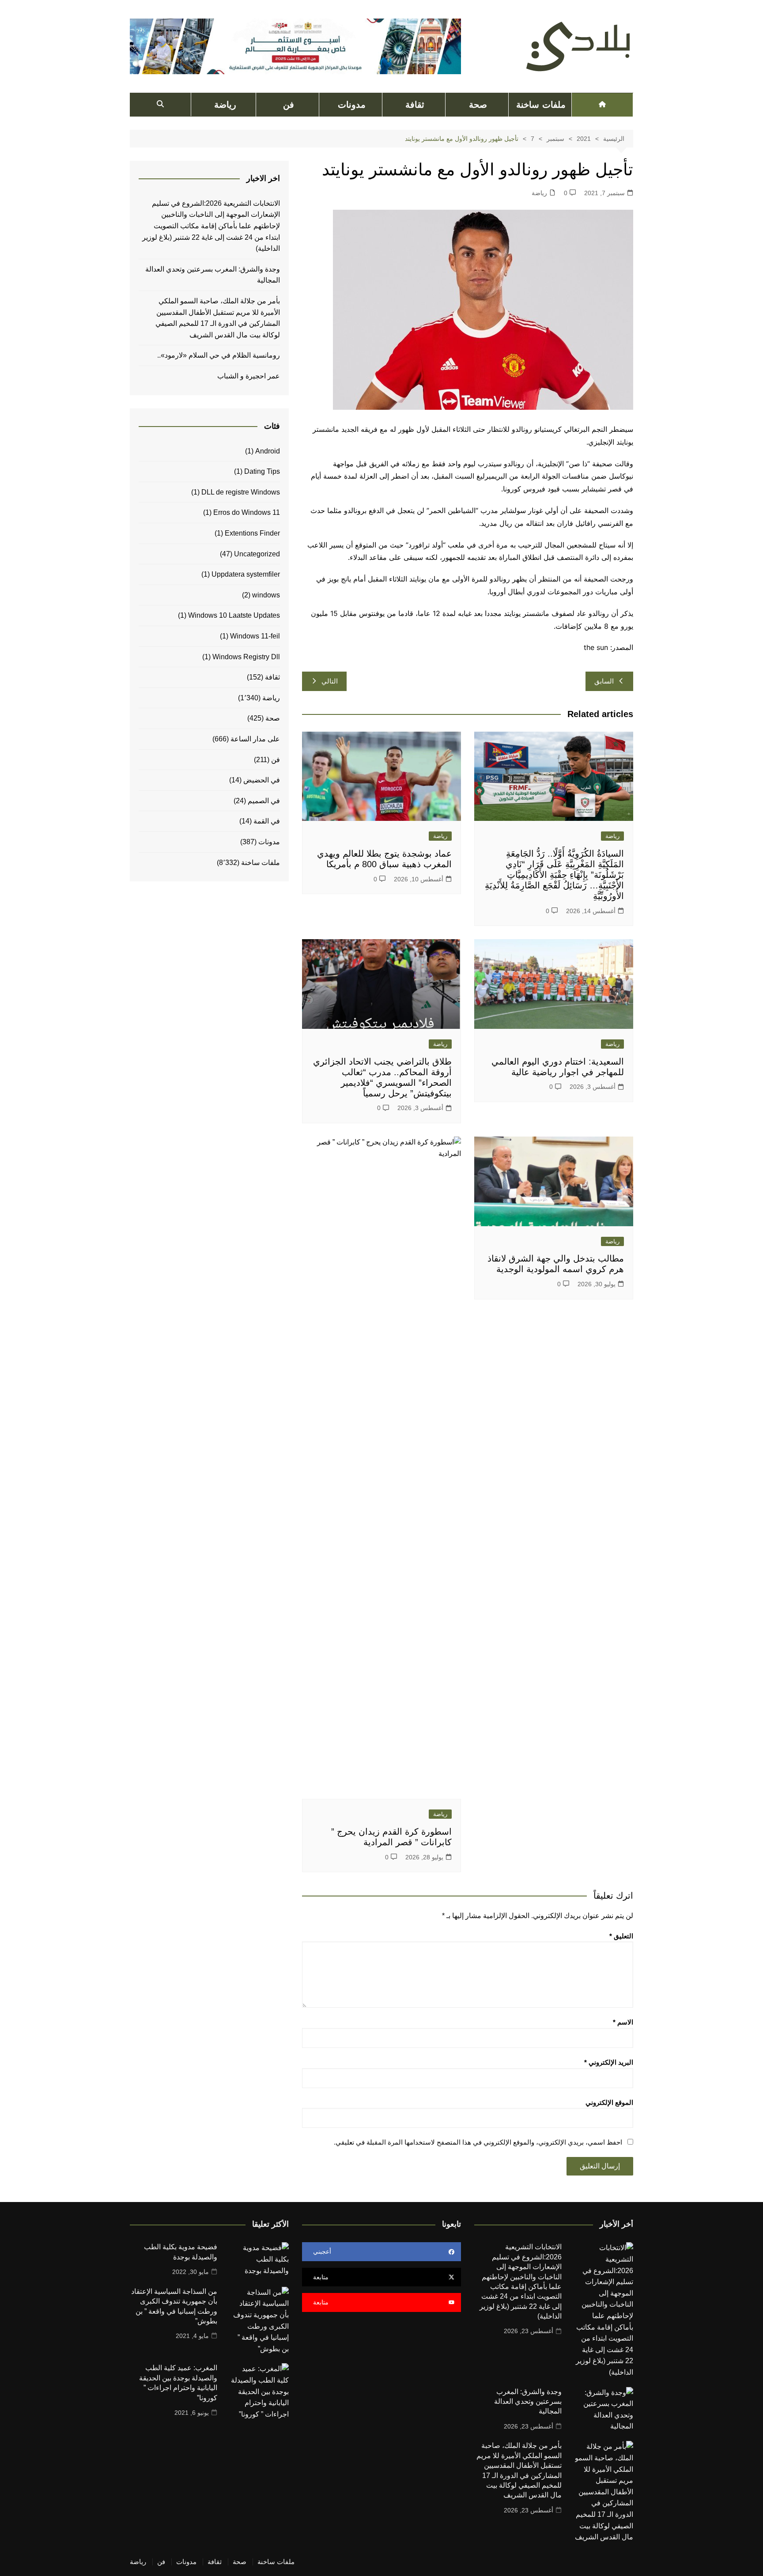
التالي (330, 681)
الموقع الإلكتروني (609, 2102)
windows (266, 595)
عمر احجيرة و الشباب (249, 376)
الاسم (623, 2022)
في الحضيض (262, 780)
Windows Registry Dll (246, 657)
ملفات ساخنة (541, 105)
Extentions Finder (252, 533)
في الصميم (264, 801)
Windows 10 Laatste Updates (234, 615)
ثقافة (415, 105)
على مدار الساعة (255, 739)
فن (289, 105)
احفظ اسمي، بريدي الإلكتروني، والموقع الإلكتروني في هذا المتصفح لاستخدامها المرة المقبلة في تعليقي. (478, 2142)
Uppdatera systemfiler (246, 574)
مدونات (352, 105)
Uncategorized (257, 554)
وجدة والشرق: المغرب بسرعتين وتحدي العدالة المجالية (213, 275)
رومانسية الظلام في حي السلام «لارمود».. (219, 355)
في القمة (267, 821)
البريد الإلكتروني (609, 2062)
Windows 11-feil (255, 636)
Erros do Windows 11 (247, 512)
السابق (604, 681)
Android (268, 451)
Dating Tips (262, 471)
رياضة (225, 105)
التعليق (621, 1936)
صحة (478, 105)
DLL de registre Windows (241, 492)
